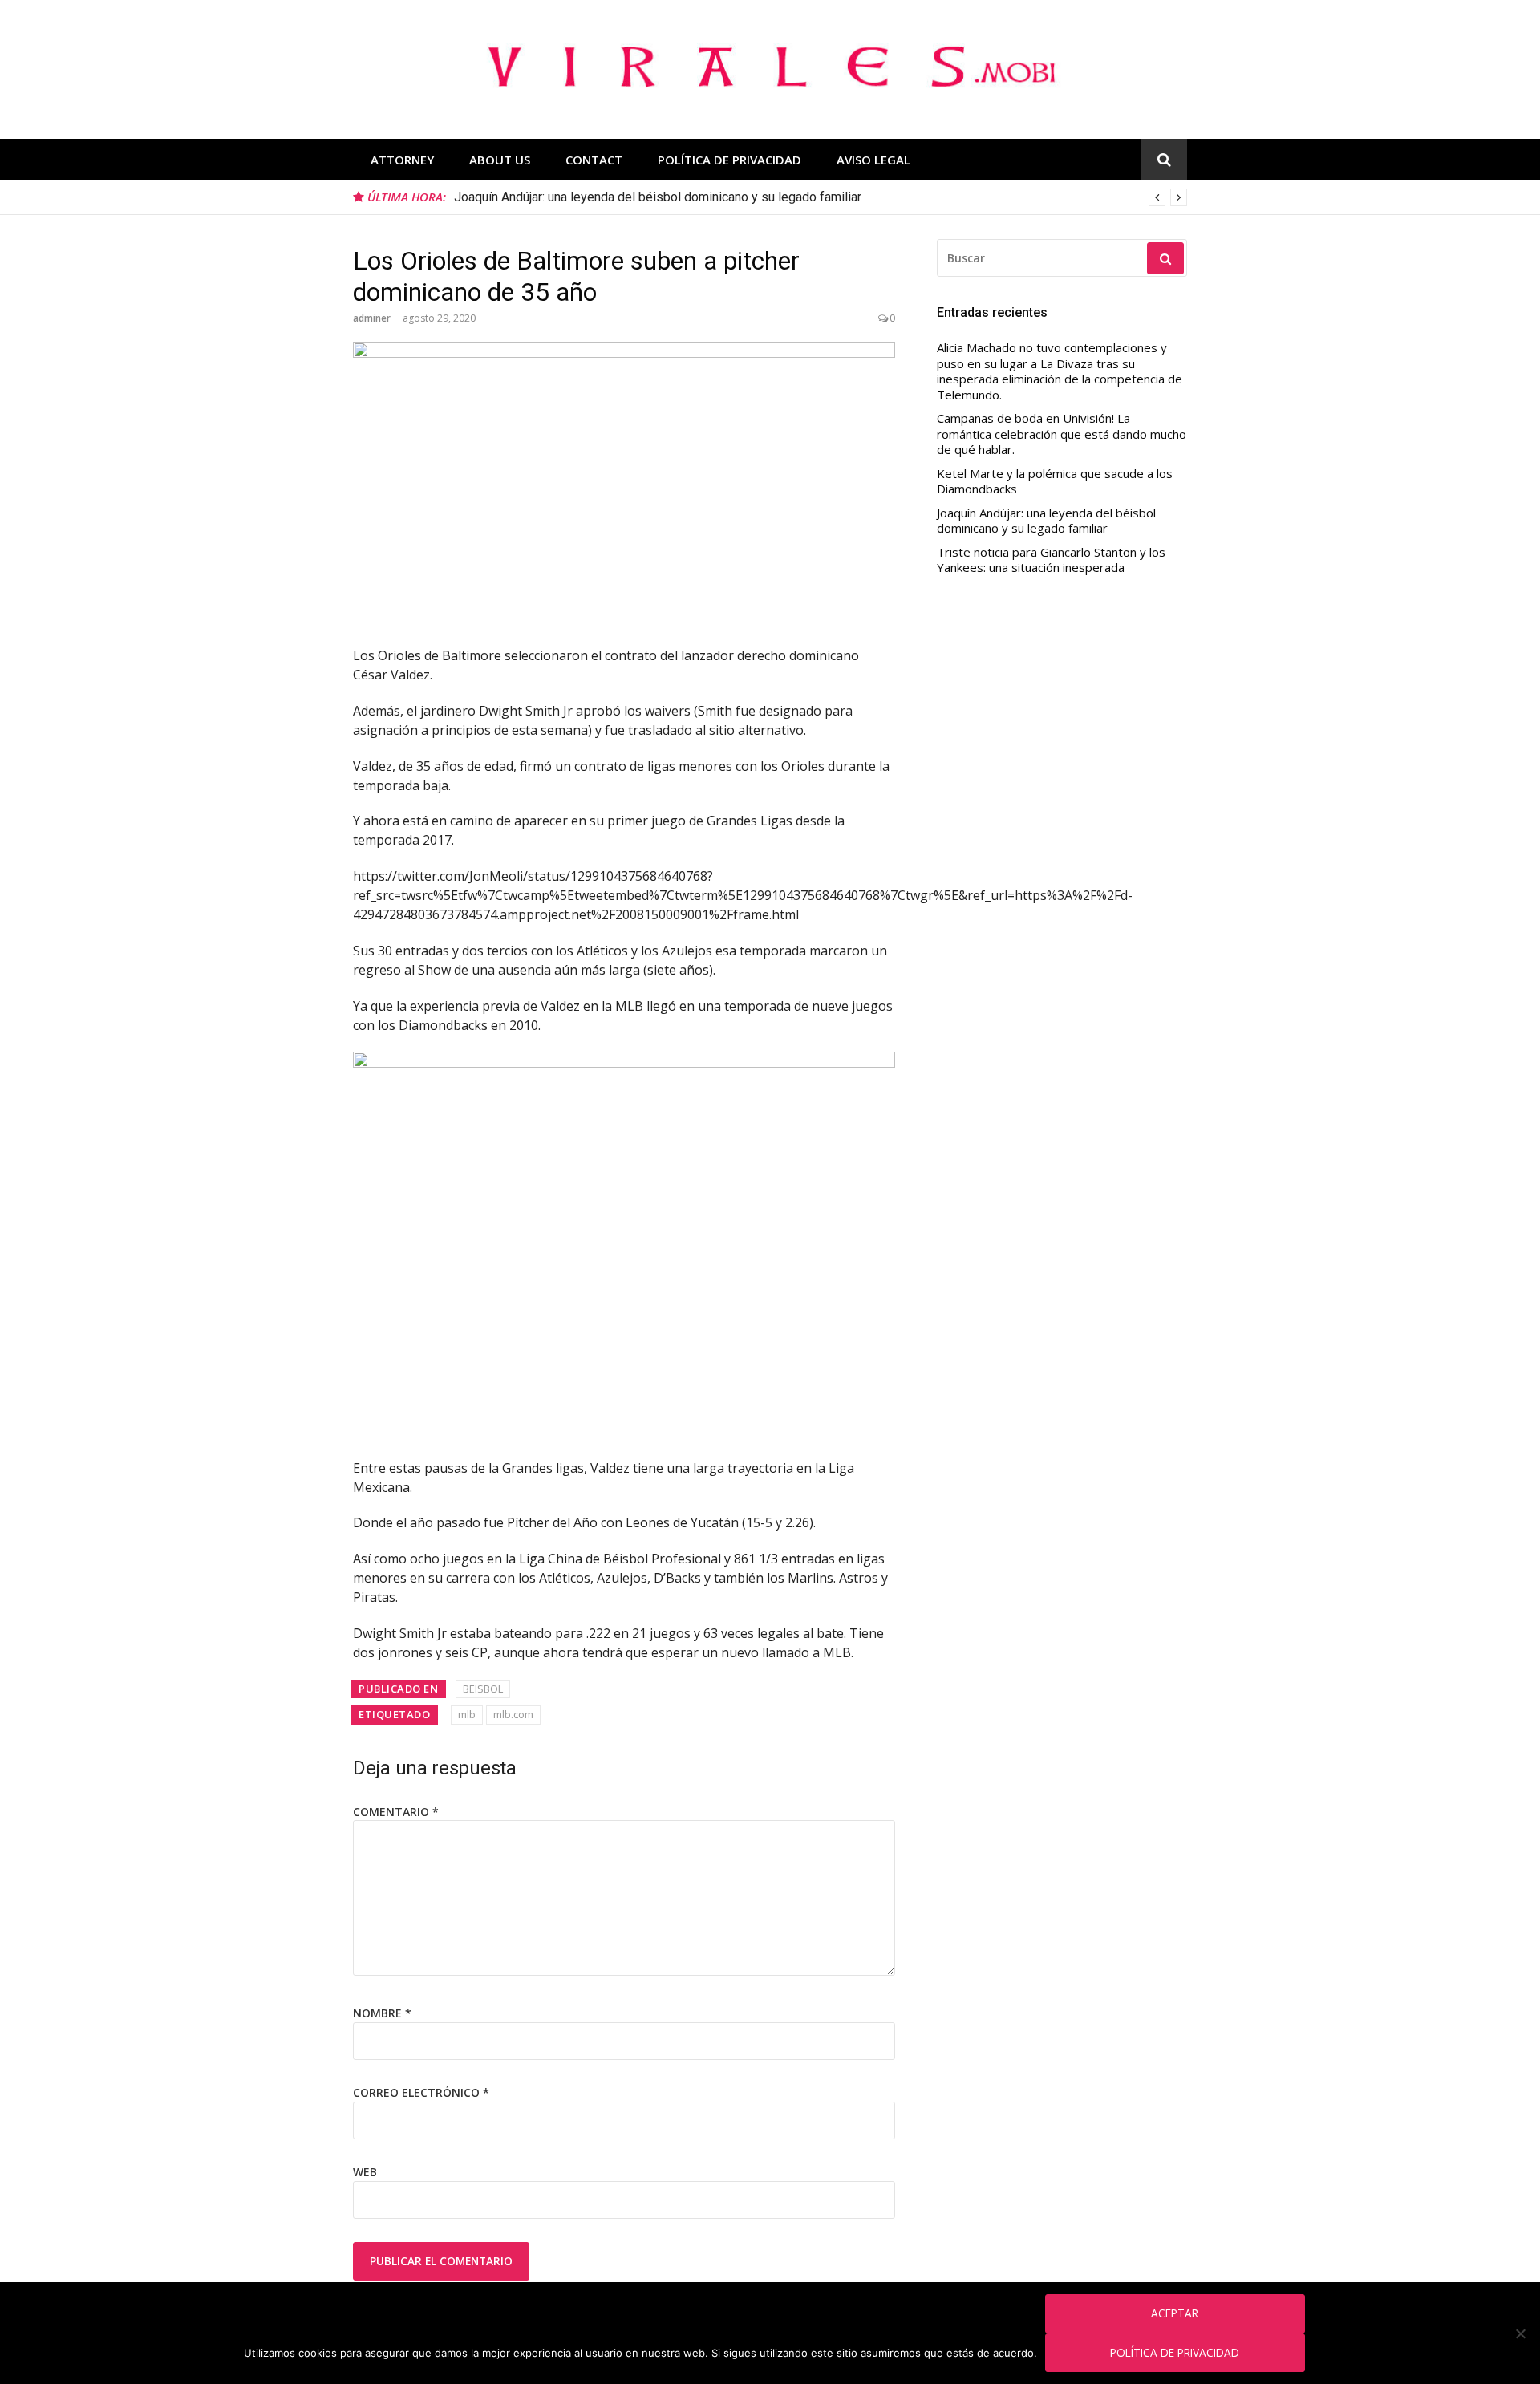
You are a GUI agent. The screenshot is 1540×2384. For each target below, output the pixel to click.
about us (500, 160)
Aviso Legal (873, 160)
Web (365, 2172)
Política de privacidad (1175, 2352)
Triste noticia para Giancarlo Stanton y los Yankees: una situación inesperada (1051, 560)
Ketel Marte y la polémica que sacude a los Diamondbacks (1055, 482)
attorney (402, 160)
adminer (372, 318)
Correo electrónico (421, 2092)
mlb (467, 1714)
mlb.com (513, 1714)
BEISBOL (483, 1689)
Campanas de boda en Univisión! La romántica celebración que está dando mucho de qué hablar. (1062, 434)
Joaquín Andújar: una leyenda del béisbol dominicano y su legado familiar (1046, 521)
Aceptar (1175, 2313)
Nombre (382, 2013)
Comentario (396, 1812)
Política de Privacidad (729, 160)
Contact (594, 160)
